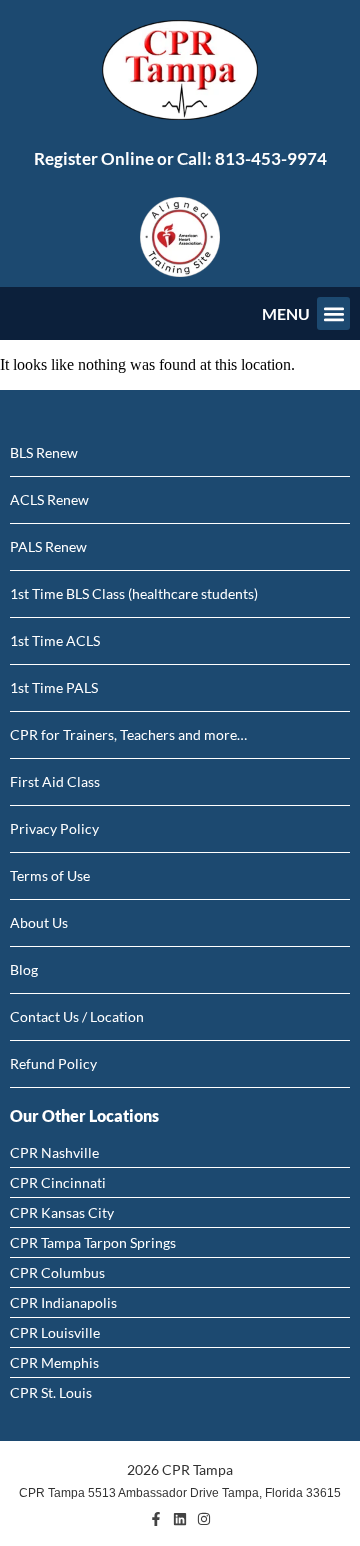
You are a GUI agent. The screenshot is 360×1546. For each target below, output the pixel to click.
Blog (24, 969)
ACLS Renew (49, 499)
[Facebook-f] (156, 1519)
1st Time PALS (54, 687)
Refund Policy (53, 1063)
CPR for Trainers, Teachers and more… (128, 734)
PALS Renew (48, 546)
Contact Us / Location (77, 1016)
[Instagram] (204, 1519)
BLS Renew (44, 452)
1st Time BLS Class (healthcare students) (134, 593)
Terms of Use (50, 875)
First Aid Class (55, 781)
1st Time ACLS (55, 640)
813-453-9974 (271, 158)
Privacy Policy (54, 828)
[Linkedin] (180, 1519)
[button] (333, 313)
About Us (39, 922)
